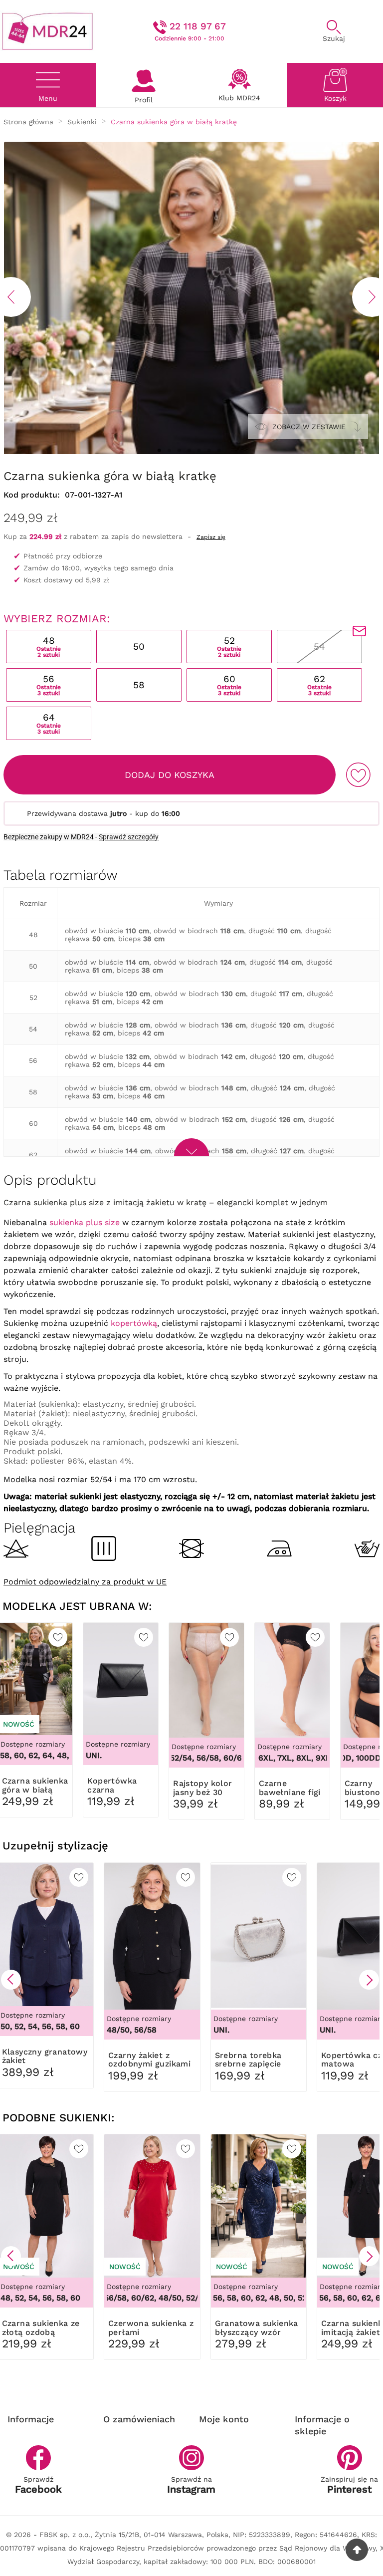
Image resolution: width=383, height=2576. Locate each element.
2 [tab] (169, 451)
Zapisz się (211, 537)
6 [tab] (209, 451)
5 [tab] (199, 451)
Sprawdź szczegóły (129, 837)
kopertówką (134, 1323)
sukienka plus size (85, 1222)
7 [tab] (219, 451)
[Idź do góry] (357, 2550)
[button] (11, 1980)
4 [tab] (189, 451)
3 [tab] (179, 451)
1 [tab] (159, 451)
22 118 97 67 (198, 26)
